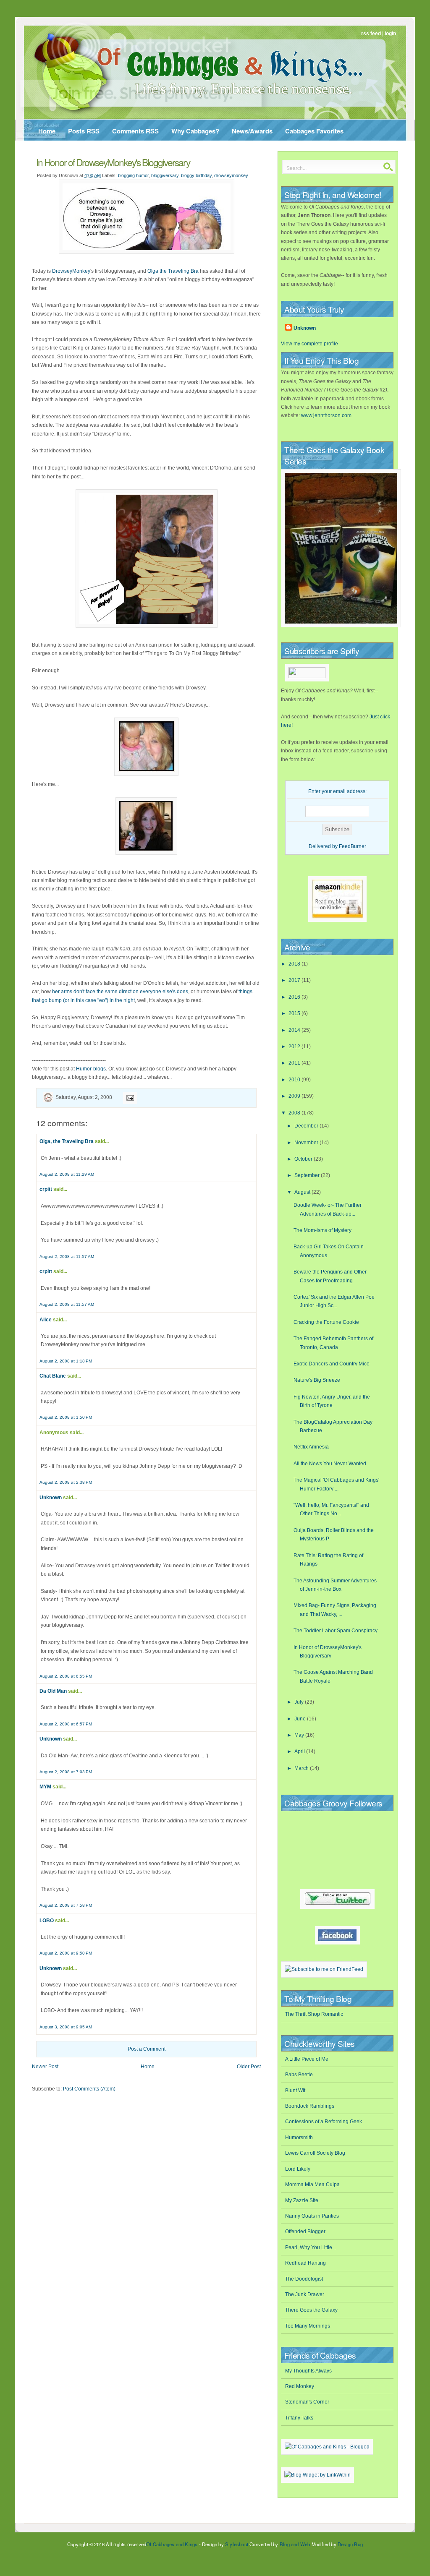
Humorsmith (299, 2138)
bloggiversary (165, 175)
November (307, 1143)
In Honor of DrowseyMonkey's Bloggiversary (113, 162)
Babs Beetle (299, 2075)
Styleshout (237, 2544)
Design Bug (350, 2544)
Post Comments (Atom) (89, 2089)
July (300, 1702)
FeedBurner (353, 846)
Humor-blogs (91, 1069)
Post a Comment (147, 2049)
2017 (295, 980)
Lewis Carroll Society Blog (315, 2153)
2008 (295, 1113)
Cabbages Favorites (314, 131)
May (300, 1735)
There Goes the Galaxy (311, 2310)
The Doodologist (304, 2279)
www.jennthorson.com (326, 415)
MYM (45, 1787)
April (300, 1751)
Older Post (249, 2067)
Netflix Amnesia (311, 1447)
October (304, 1159)
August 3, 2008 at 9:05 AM (66, 2027)
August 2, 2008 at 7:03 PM (66, 1772)
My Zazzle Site (302, 2200)
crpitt (46, 1189)
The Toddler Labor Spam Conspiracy (336, 1631)
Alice (46, 1320)
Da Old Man (53, 1691)
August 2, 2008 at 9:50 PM (66, 1953)
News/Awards (252, 131)
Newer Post (45, 2067)
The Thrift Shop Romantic (314, 2014)
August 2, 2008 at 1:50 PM (66, 1417)
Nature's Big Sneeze (317, 1380)
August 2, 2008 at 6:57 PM (66, 1724)
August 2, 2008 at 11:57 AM (67, 1257)
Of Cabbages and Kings (172, 2544)
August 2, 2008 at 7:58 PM (66, 1905)
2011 (295, 1063)
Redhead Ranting (305, 2263)
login (390, 34)
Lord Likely (298, 2169)
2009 (295, 1096)
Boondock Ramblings (310, 2106)
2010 (295, 1080)
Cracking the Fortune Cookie (326, 1322)
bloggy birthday (196, 175)
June (301, 1719)
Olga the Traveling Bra (173, 271)
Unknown (51, 1498)
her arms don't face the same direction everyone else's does (120, 992)
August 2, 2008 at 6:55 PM (66, 1676)
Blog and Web (295, 2544)
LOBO (47, 1921)
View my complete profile (309, 344)
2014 (295, 1030)
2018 (295, 964)
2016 (295, 997)
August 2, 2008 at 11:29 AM (67, 1174)
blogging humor (133, 175)
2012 (295, 1047)
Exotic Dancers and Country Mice (332, 1364)
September (308, 1175)
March (302, 1768)
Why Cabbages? (195, 131)
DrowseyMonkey (71, 271)
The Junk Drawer (305, 2294)
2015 (295, 1013)
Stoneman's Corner (307, 2402)
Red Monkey (300, 2386)
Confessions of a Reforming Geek (324, 2122)
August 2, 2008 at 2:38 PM (66, 1482)
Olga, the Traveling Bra (67, 1141)
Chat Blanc (53, 1376)
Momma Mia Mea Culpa (312, 2185)
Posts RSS (84, 131)
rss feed (371, 34)
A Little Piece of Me (307, 2059)
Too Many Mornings (308, 2326)
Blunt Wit (295, 2091)
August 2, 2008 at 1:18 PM (66, 1361)
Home (47, 131)
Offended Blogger (305, 2231)
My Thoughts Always (308, 2371)
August (303, 1192)
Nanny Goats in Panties (312, 2216)
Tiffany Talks (299, 2418)
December (307, 1126)
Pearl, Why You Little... (311, 2247)
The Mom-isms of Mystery (322, 1230)
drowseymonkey (231, 175)
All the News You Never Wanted (330, 1464)
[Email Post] (129, 1097)
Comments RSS (135, 131)
